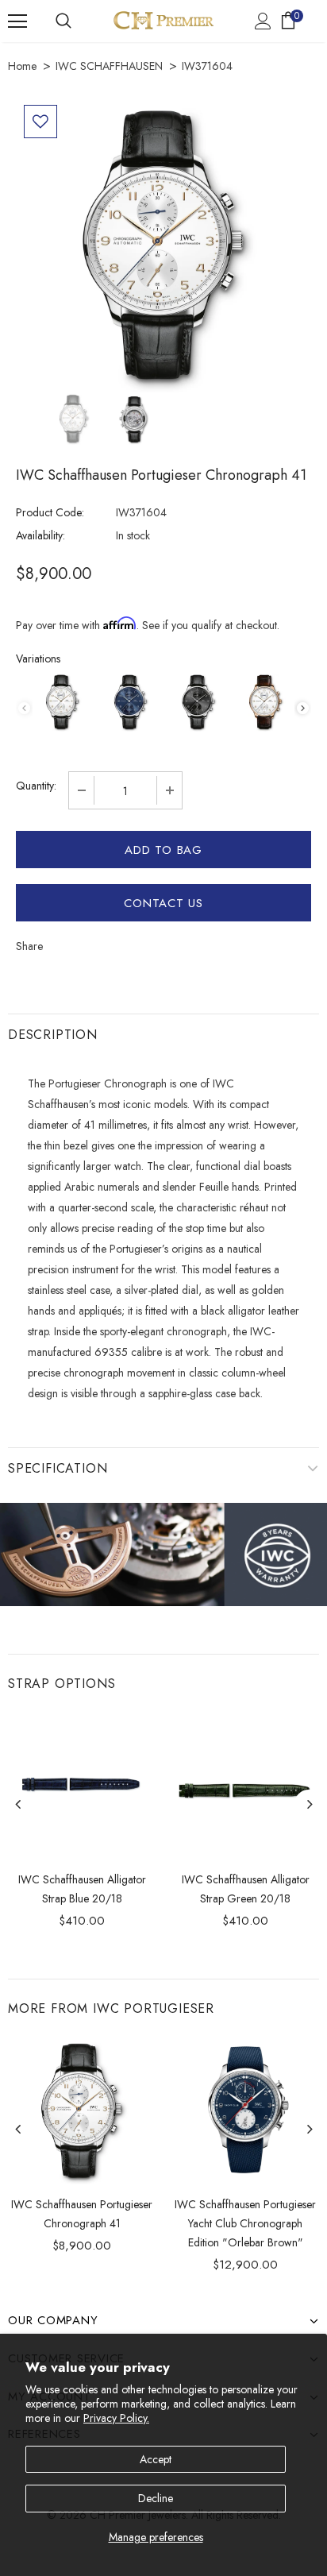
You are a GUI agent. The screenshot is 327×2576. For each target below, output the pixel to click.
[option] (163, 245)
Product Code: (50, 512)
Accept (156, 2459)
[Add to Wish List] (40, 122)
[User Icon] (263, 21)
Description (53, 1035)
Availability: (40, 535)
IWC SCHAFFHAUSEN (109, 66)
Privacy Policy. (116, 2418)
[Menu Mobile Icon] (17, 21)
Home (22, 66)
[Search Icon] (63, 21)
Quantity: (36, 786)
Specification (58, 1468)
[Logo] (163, 20)
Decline (156, 2498)
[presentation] (303, 708)
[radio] (62, 702)
